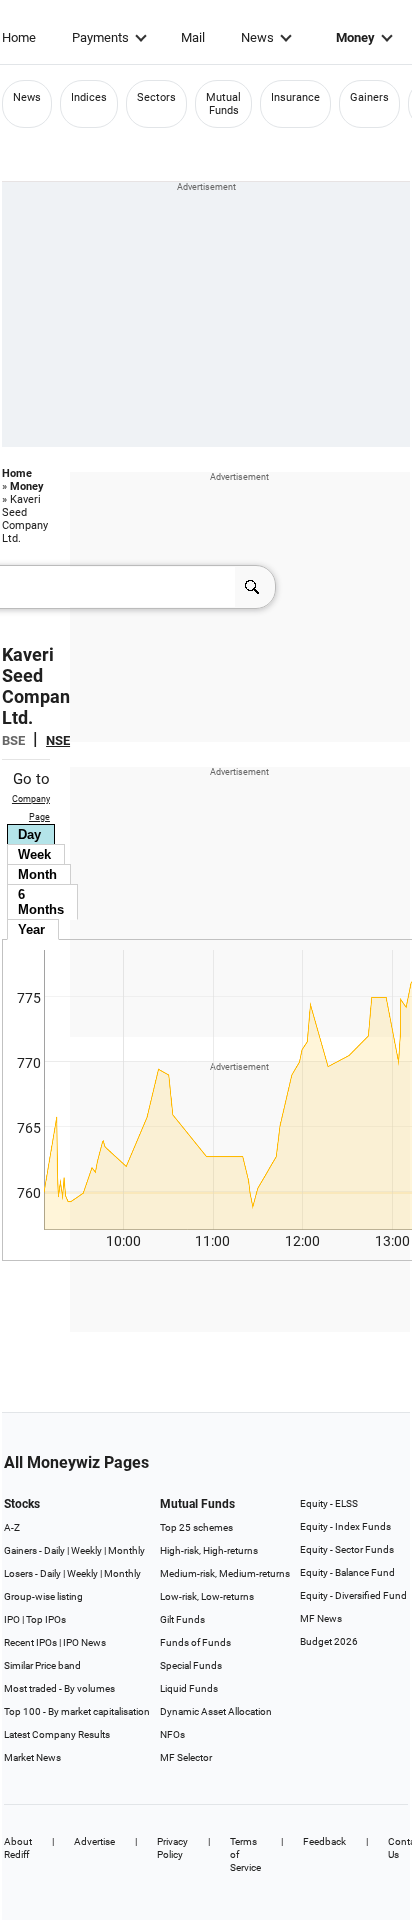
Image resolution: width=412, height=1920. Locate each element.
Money (355, 37)
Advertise (94, 1841)
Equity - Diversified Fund (353, 1595)
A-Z (12, 1527)
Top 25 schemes (196, 1527)
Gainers (369, 97)
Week (34, 854)
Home (19, 37)
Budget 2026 (329, 1641)
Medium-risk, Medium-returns (225, 1573)
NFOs (172, 1734)
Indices (89, 97)
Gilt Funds (182, 1619)
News (257, 37)
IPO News (84, 1642)
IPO (12, 1619)
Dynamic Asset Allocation (216, 1711)
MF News (321, 1618)
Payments (100, 37)
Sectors (156, 97)
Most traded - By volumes (59, 1688)
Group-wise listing (43, 1596)
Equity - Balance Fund (347, 1572)
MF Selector (186, 1757)
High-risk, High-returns (209, 1550)
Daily (54, 1550)
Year (31, 929)
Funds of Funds (195, 1642)
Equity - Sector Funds (347, 1549)
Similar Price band (42, 1665)
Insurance (295, 97)
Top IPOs (46, 1619)
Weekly (86, 1550)
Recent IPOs (30, 1642)
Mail (193, 37)
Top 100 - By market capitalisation (77, 1711)
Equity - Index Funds (345, 1526)
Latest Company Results (57, 1734)
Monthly (126, 1550)
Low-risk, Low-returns (207, 1596)
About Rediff (18, 1848)
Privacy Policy (172, 1848)
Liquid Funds (189, 1688)
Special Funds (191, 1665)
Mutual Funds (223, 104)
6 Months (41, 902)
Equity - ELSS (329, 1503)
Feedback (324, 1841)
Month (37, 874)
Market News (32, 1757)
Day (29, 834)
